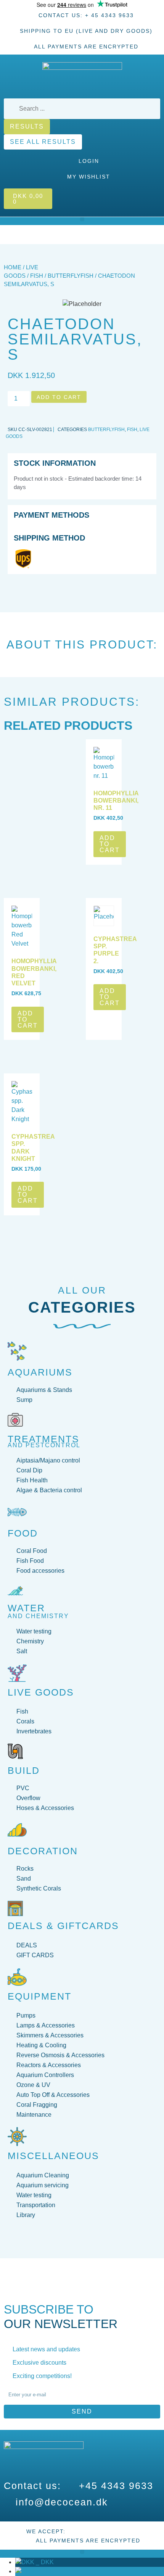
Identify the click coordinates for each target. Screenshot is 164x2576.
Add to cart (59, 397)
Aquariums (40, 1372)
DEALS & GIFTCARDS (63, 1926)
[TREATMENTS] (15, 1420)
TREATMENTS (43, 1439)
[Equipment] (17, 1977)
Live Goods (41, 1692)
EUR (45, 2571)
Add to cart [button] (110, 844)
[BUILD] (15, 1751)
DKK (44, 2562)
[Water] (15, 1591)
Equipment (39, 1996)
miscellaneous (53, 2156)
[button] (82, 219)
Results (27, 126)
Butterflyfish (71, 276)
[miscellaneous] (17, 2137)
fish (37, 276)
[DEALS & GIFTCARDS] (15, 1908)
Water (26, 1608)
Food (23, 1533)
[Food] (17, 1512)
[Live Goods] (17, 1673)
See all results (43, 142)
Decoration (43, 1851)
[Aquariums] (17, 1351)
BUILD (24, 1770)
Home (13, 267)
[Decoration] (17, 1830)
